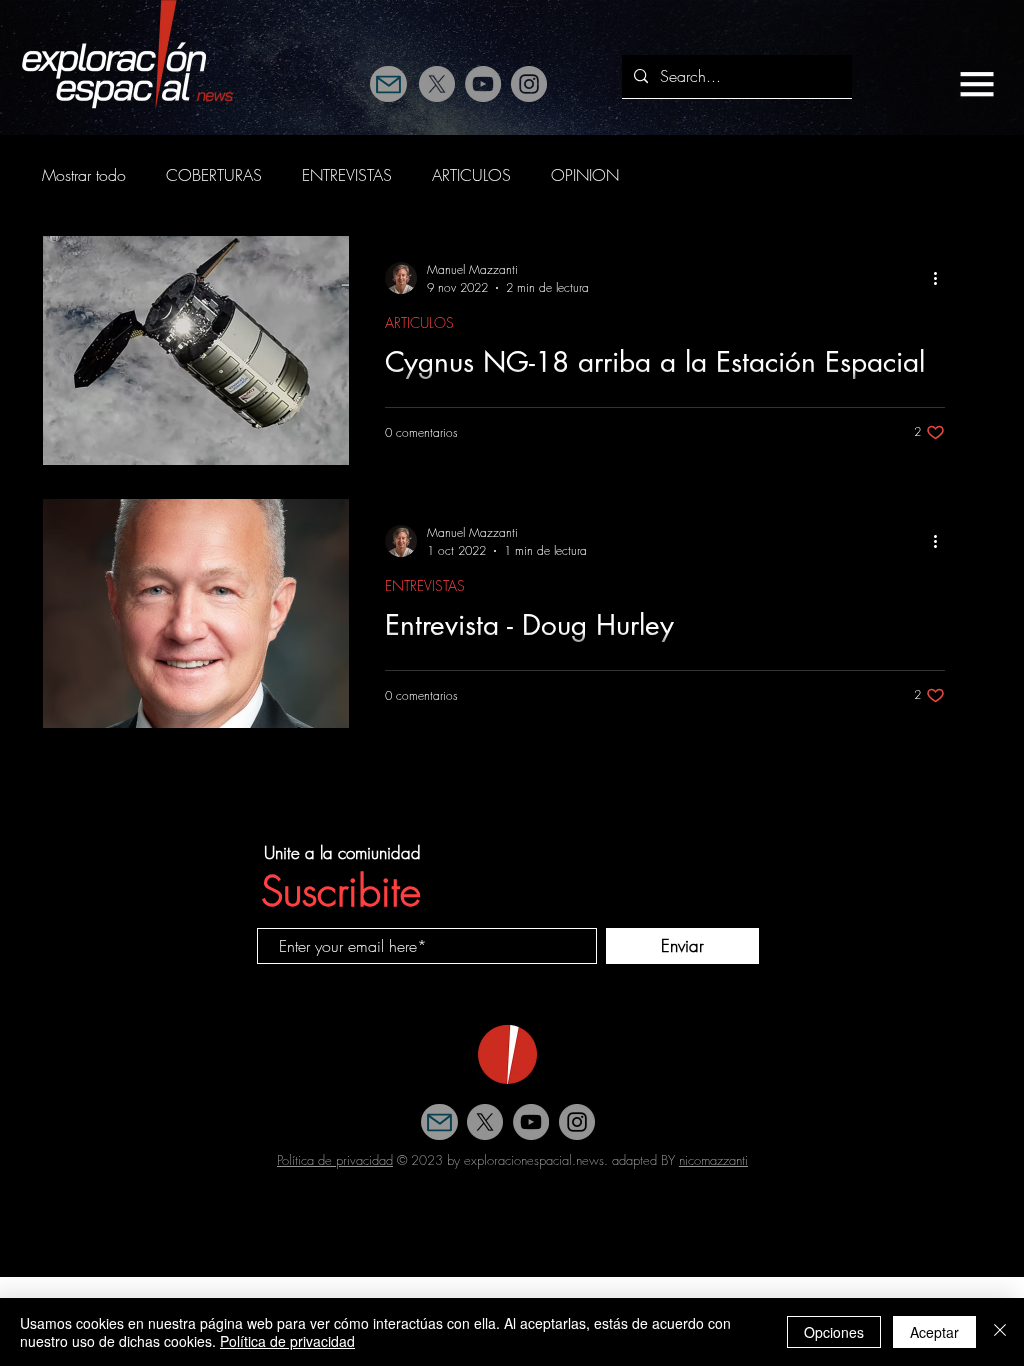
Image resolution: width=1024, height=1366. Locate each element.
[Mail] (388, 84)
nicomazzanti (713, 1160)
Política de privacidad (335, 1160)
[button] (977, 84)
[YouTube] (483, 84)
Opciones (834, 1332)
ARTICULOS (471, 175)
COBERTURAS (214, 175)
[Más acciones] (942, 278)
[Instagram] (529, 84)
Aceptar (934, 1332)
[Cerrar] (1000, 1332)
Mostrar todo (84, 175)
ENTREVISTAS (347, 175)
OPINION (585, 175)
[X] (437, 84)
